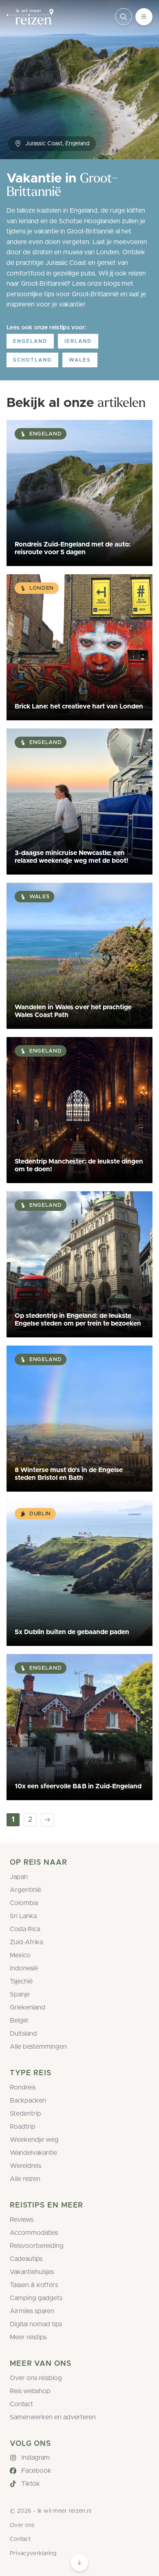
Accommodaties (34, 2233)
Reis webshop (30, 2391)
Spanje (20, 1994)
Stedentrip (25, 2114)
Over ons (22, 2525)
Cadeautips (26, 2259)
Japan (19, 1877)
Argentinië (25, 1890)
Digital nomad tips (36, 2324)
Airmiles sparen (32, 2311)
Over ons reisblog (36, 2378)
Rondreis (23, 2087)
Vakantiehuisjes (32, 2272)
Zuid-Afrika (26, 1942)
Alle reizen (25, 2179)
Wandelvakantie (33, 2153)
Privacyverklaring (33, 2554)
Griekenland (28, 2008)
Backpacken (28, 2101)
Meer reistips (28, 2337)
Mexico (20, 1955)
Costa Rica (25, 1929)
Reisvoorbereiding (37, 2246)
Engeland (30, 341)
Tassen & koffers (34, 2285)
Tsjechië (21, 1981)
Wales (80, 360)
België (19, 2021)
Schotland (32, 360)
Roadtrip (23, 2127)
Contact (21, 2404)
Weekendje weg (34, 2140)
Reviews (22, 2220)
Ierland (78, 341)
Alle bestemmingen (38, 2047)
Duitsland (23, 2034)
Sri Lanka (23, 1916)
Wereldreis (25, 2166)
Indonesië (24, 1968)
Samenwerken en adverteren (53, 2417)
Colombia (24, 1903)
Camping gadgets (36, 2298)
